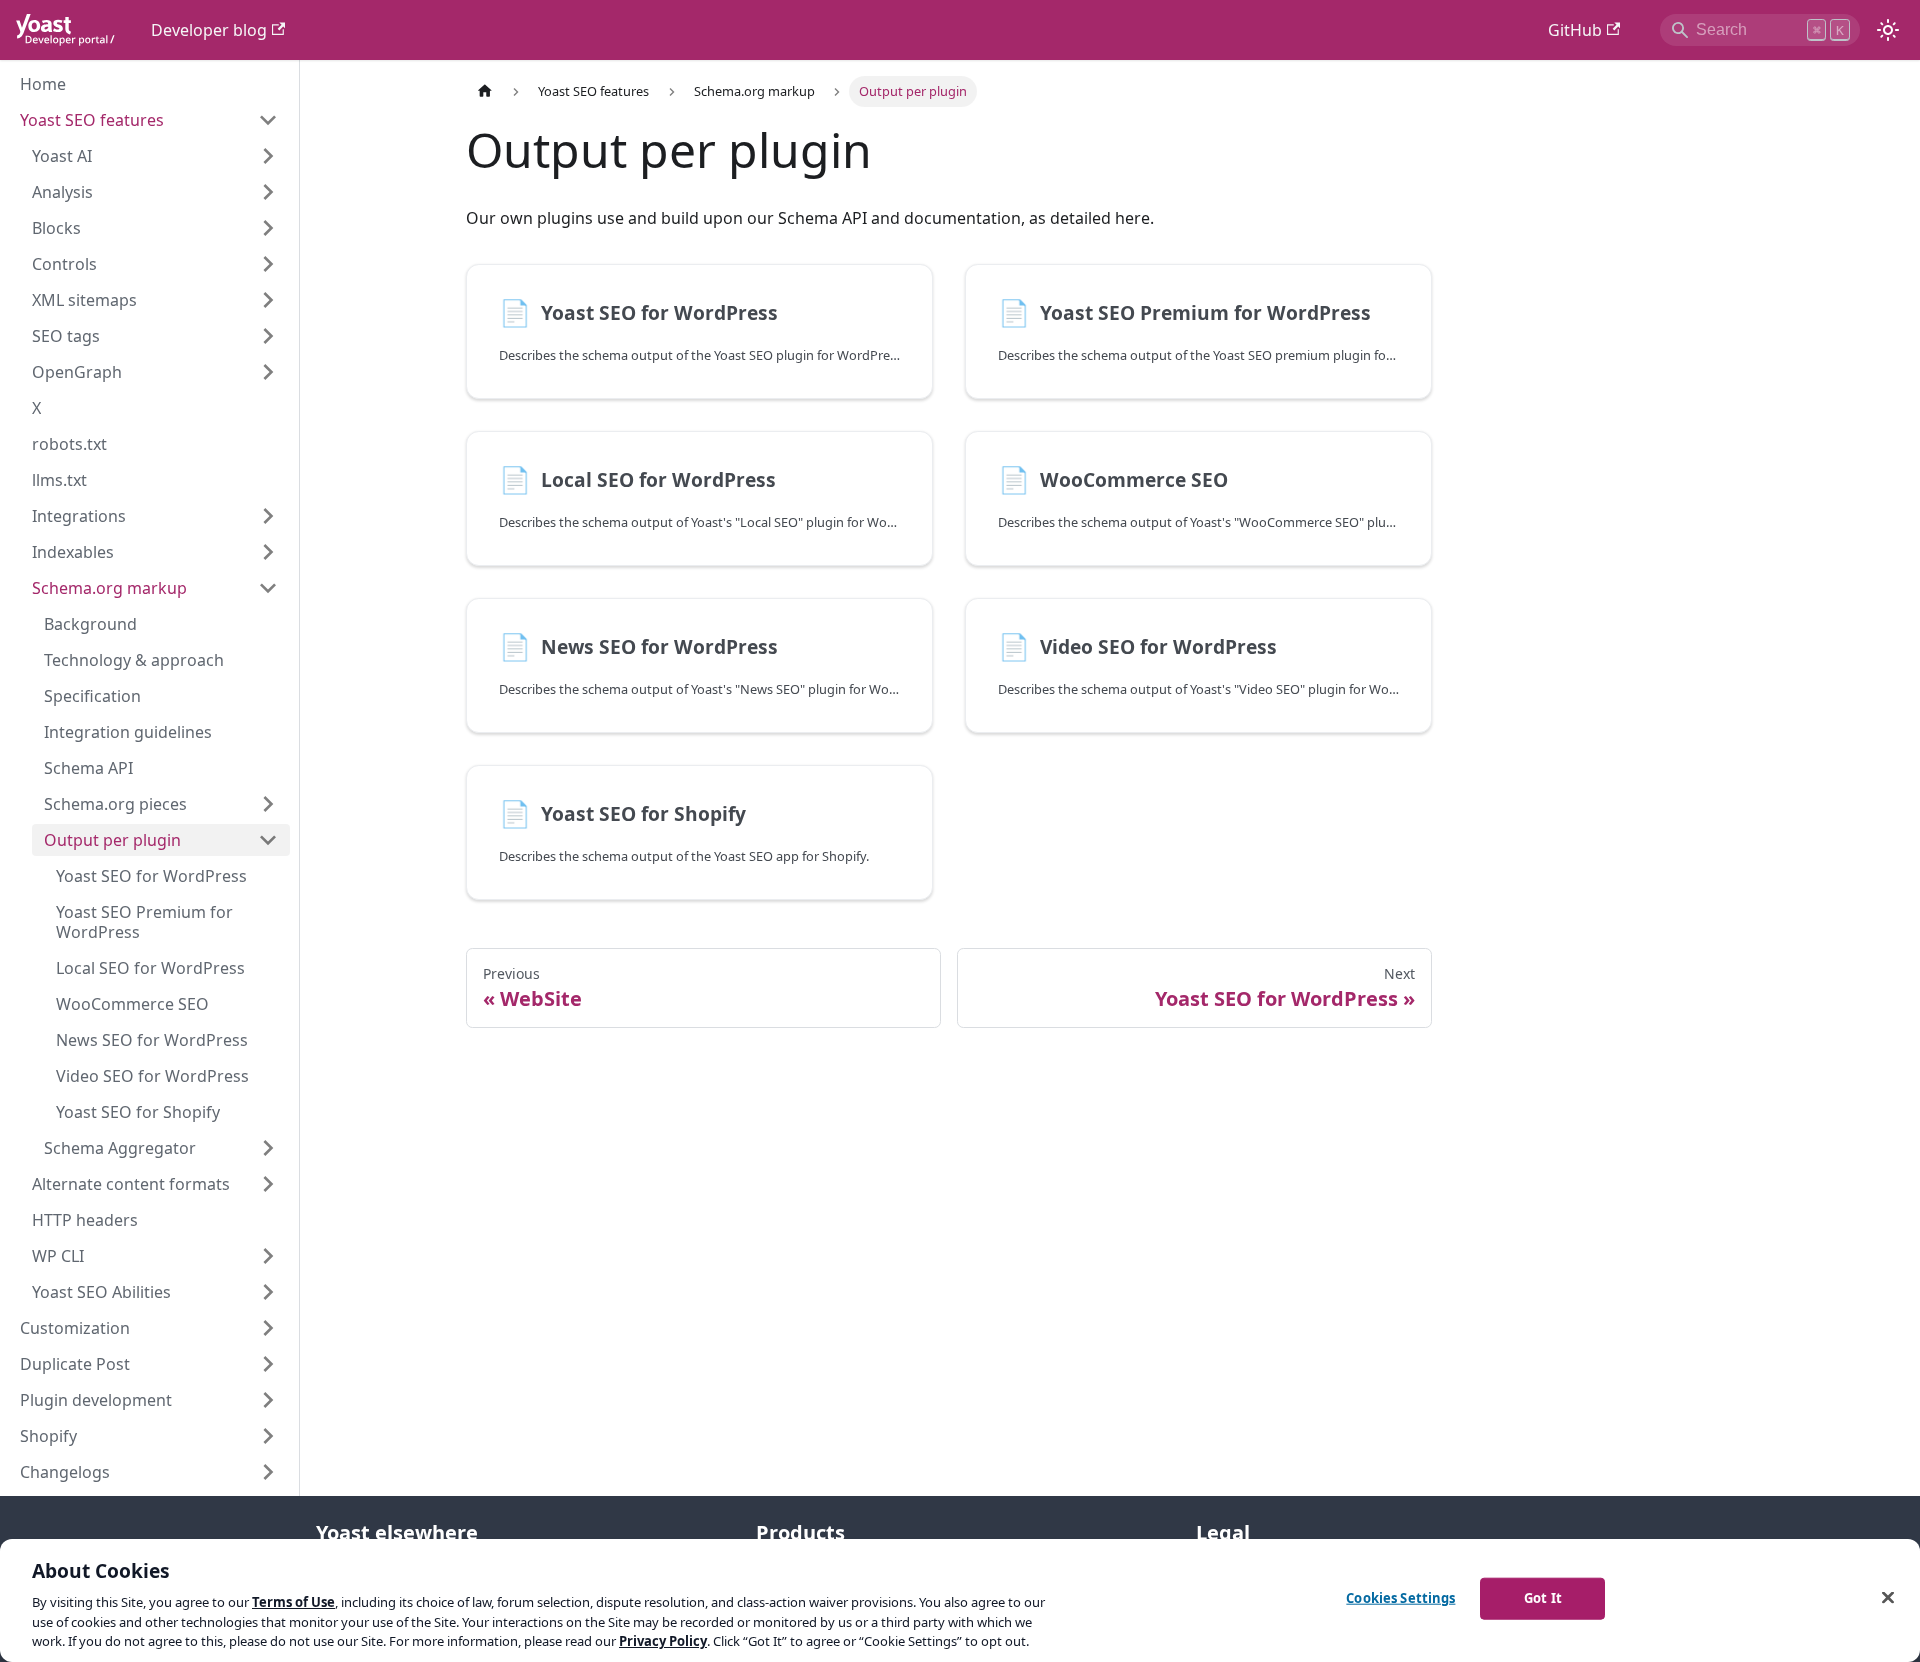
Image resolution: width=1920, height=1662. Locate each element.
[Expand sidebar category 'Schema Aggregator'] (268, 1148)
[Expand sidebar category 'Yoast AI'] (268, 156)
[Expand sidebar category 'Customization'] (268, 1328)
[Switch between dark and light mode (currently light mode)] (1888, 30)
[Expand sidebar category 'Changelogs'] (268, 1472)
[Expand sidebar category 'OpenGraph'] (268, 372)
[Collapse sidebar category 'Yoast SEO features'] (268, 120)
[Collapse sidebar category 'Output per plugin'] (268, 840)
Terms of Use (293, 1602)
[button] (155, 192)
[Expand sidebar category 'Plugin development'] (268, 1400)
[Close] (1888, 1598)
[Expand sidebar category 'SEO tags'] (268, 336)
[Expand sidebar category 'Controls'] (268, 264)
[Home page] (485, 91)
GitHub (1575, 30)
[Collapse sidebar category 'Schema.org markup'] (268, 588)
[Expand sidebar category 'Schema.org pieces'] (268, 804)
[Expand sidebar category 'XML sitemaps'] (268, 300)
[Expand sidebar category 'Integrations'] (268, 516)
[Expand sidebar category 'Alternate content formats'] (268, 1184)
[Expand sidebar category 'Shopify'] (268, 1436)
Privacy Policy (663, 1641)
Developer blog (209, 30)
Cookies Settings (1400, 1598)
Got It (1543, 1598)
